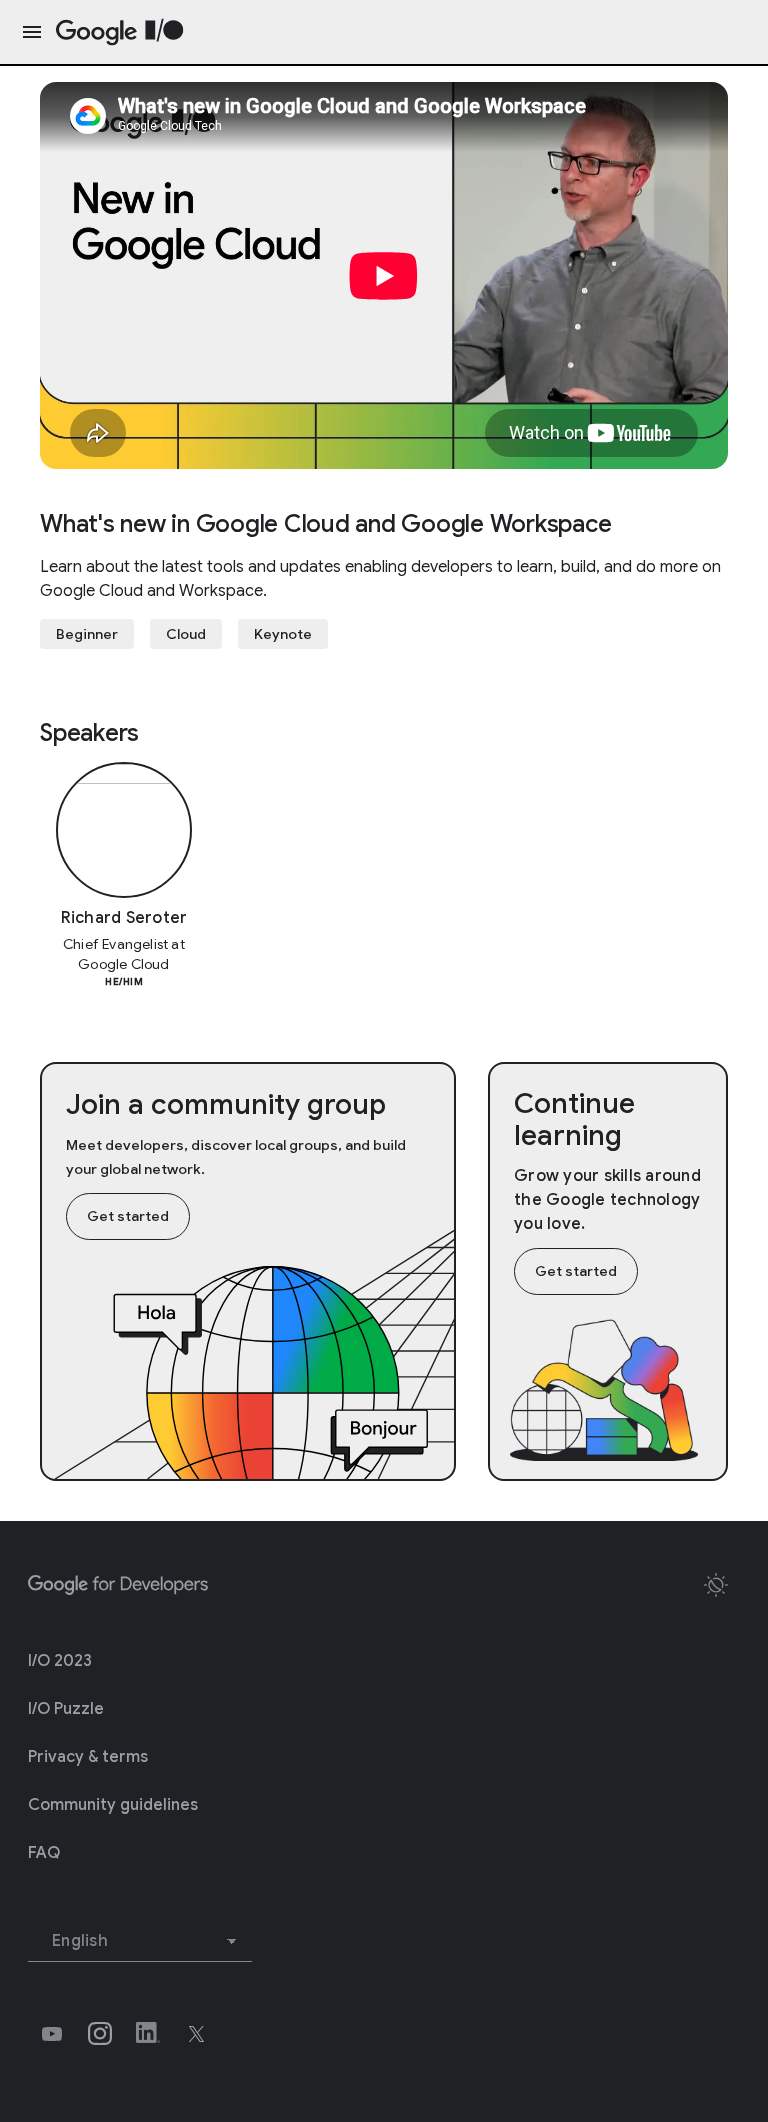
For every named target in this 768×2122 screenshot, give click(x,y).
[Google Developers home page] (118, 1585)
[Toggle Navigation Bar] (28, 32)
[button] (716, 1585)
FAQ (44, 1853)
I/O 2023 (60, 1661)
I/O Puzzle (66, 1709)
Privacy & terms (88, 1757)
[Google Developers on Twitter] (196, 2034)
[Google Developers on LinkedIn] (148, 2034)
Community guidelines (113, 1805)
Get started (128, 1216)
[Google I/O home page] (120, 32)
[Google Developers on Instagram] (100, 2034)
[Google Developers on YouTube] (52, 2034)
